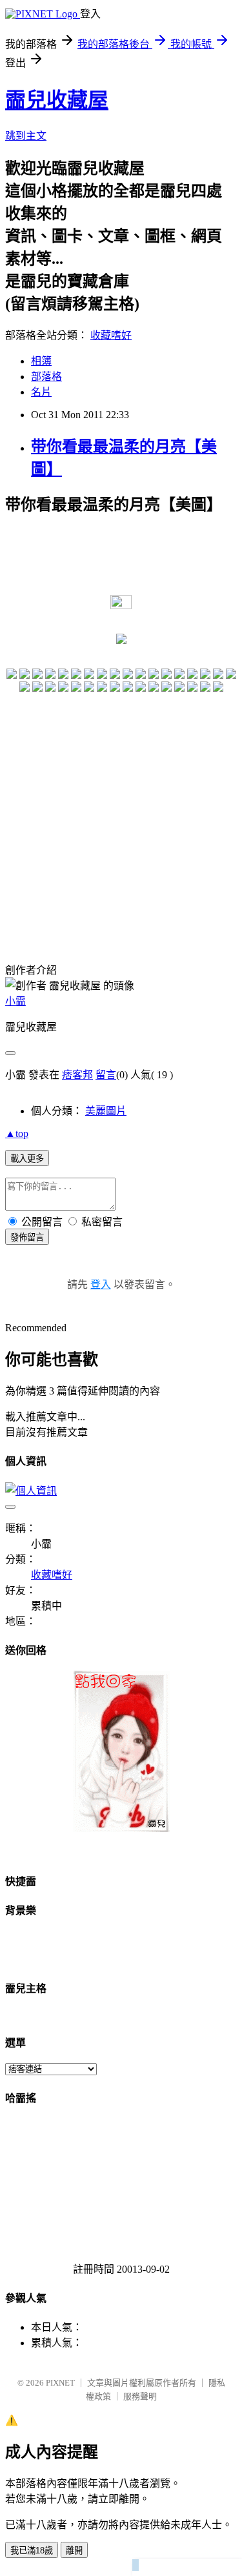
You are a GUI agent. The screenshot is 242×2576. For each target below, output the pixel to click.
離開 (74, 2551)
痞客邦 (77, 1075)
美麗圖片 (106, 1111)
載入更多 (27, 1159)
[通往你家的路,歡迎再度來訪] (121, 1828)
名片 (41, 392)
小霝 (15, 1001)
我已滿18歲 (32, 2551)
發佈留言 (27, 1237)
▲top (17, 1133)
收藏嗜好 (111, 335)
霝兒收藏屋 (57, 100)
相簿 (41, 361)
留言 (106, 1075)
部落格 (46, 377)
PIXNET (60, 2383)
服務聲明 (140, 2396)
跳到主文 (26, 136)
